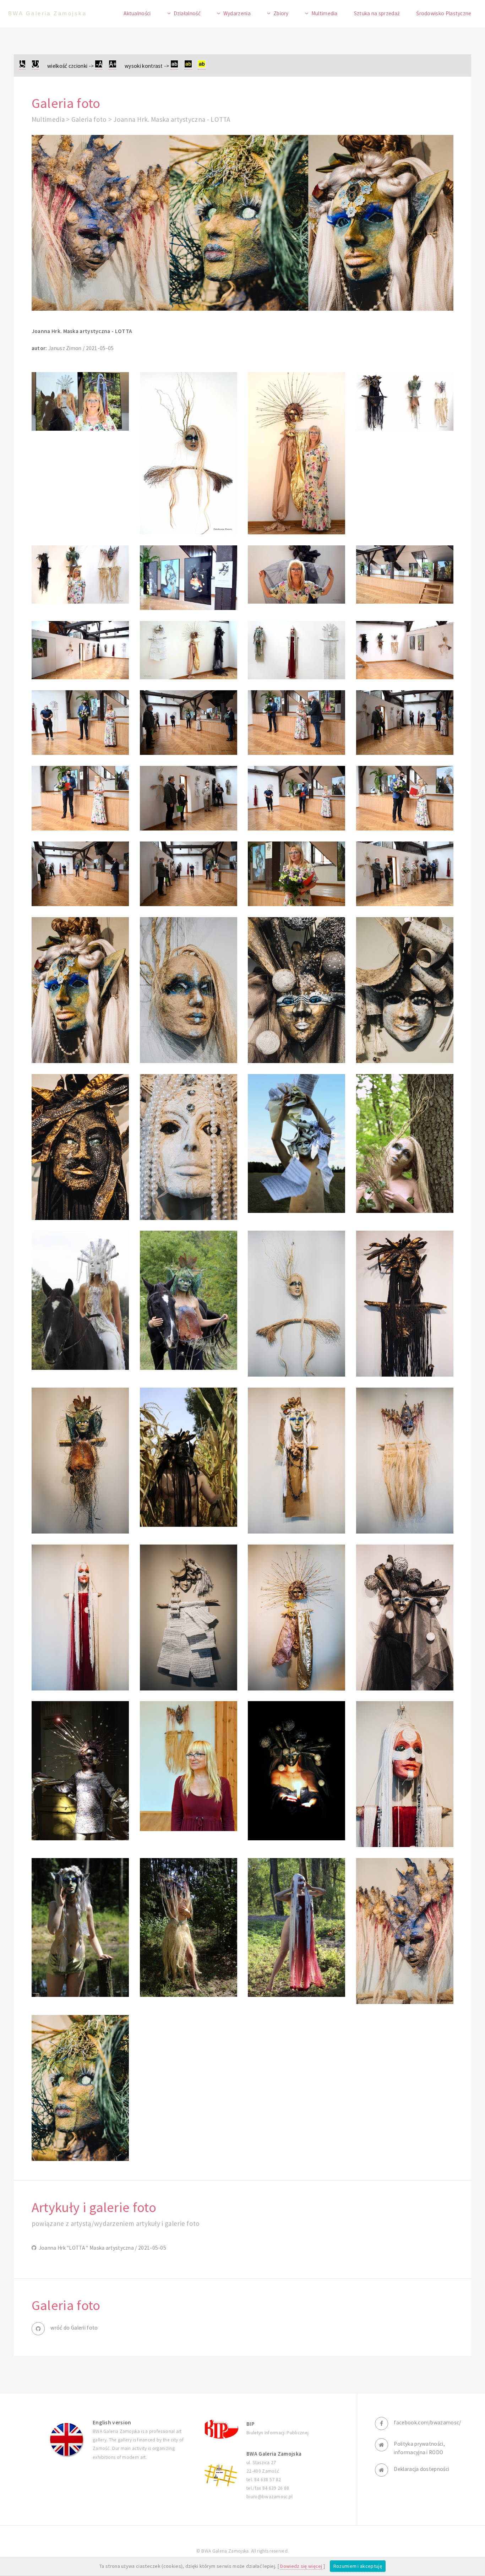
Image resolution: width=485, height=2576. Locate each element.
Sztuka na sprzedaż (377, 13)
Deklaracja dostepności (421, 2469)
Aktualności (137, 13)
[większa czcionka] (113, 66)
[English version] (67, 2440)
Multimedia (325, 13)
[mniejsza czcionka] (99, 66)
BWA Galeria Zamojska (47, 13)
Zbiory (281, 13)
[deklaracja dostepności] (22, 66)
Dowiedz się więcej (301, 2566)
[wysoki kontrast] (174, 66)
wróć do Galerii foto (74, 2328)
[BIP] (220, 2428)
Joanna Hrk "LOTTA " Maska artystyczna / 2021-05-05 (101, 2248)
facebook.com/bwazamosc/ (427, 2422)
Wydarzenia (237, 13)
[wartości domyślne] (35, 66)
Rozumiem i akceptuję (358, 2566)
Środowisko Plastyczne (444, 13)
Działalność (187, 13)
